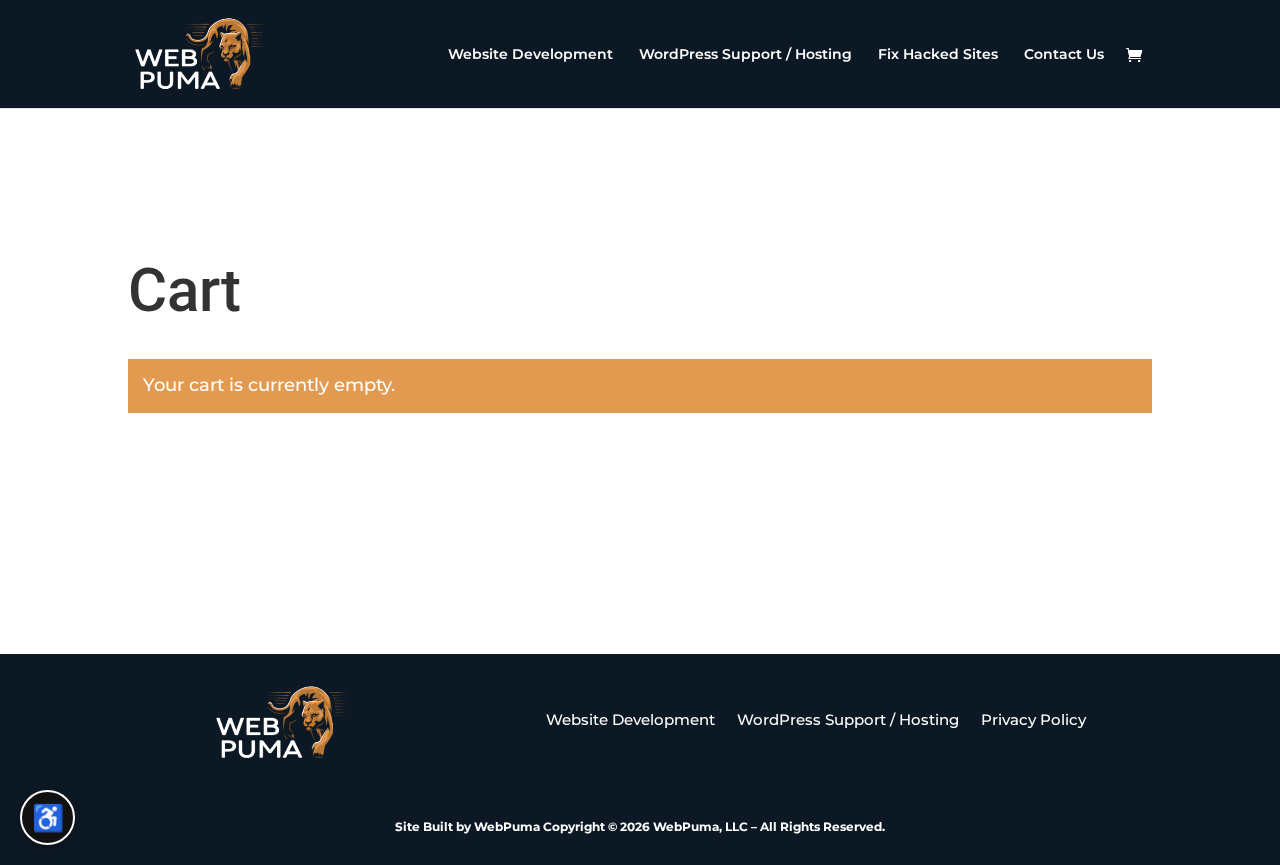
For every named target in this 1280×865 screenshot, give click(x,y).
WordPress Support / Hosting (745, 55)
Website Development (530, 55)
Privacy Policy (1033, 721)
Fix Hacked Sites (938, 55)
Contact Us (1064, 55)
